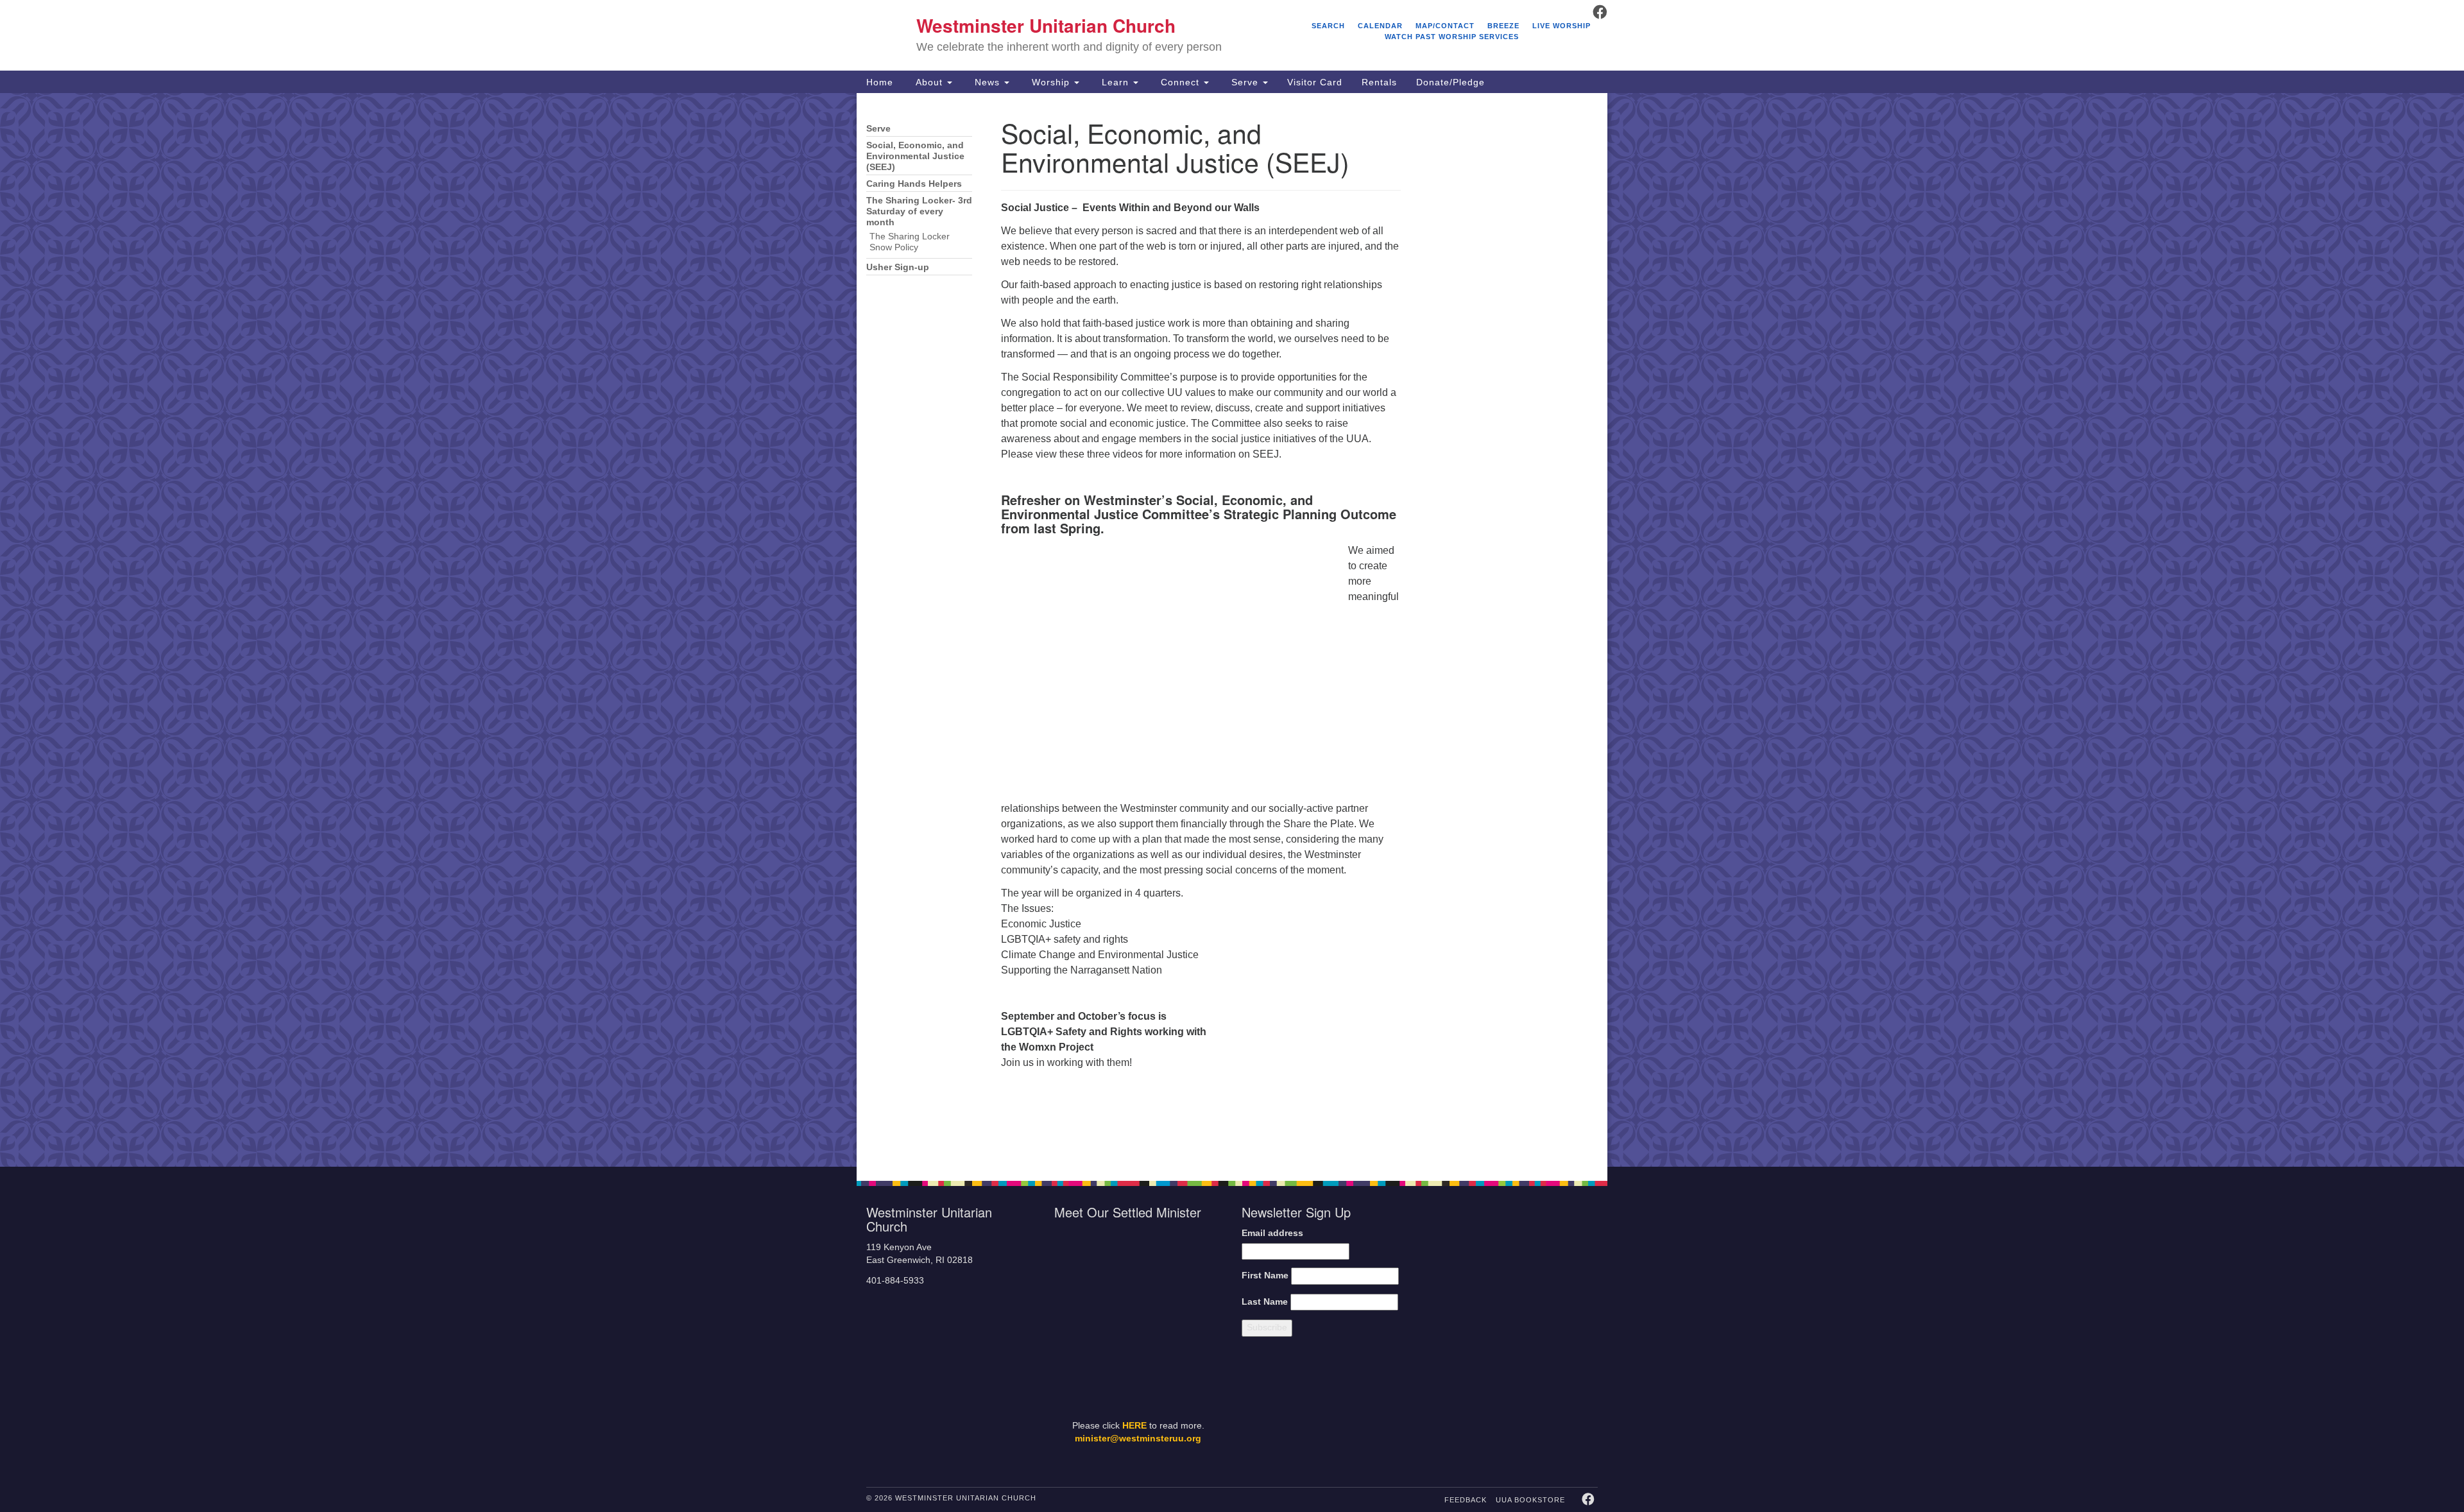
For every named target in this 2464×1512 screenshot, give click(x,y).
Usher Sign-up (898, 267)
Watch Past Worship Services (1452, 37)
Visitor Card (1315, 82)
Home (880, 82)
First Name (1265, 1276)
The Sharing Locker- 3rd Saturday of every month (919, 211)
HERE (1134, 1426)
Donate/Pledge (1450, 82)
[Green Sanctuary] (1566, 1409)
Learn (1115, 82)
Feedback (1466, 1500)
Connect (1180, 82)
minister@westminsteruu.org (1138, 1439)
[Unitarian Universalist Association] (1516, 1270)
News (987, 82)
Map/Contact (1445, 26)
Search (1328, 26)
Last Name (1265, 1302)
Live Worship (1561, 26)
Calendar (1380, 26)
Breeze (1503, 26)
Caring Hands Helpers (914, 184)
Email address (1272, 1233)
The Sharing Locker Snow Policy (910, 242)
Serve (1245, 82)
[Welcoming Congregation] (1481, 1409)
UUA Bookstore (1530, 1500)
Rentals (1379, 82)
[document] (1232, 630)
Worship (1051, 82)
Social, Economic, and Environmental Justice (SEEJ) (915, 156)
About (929, 82)
